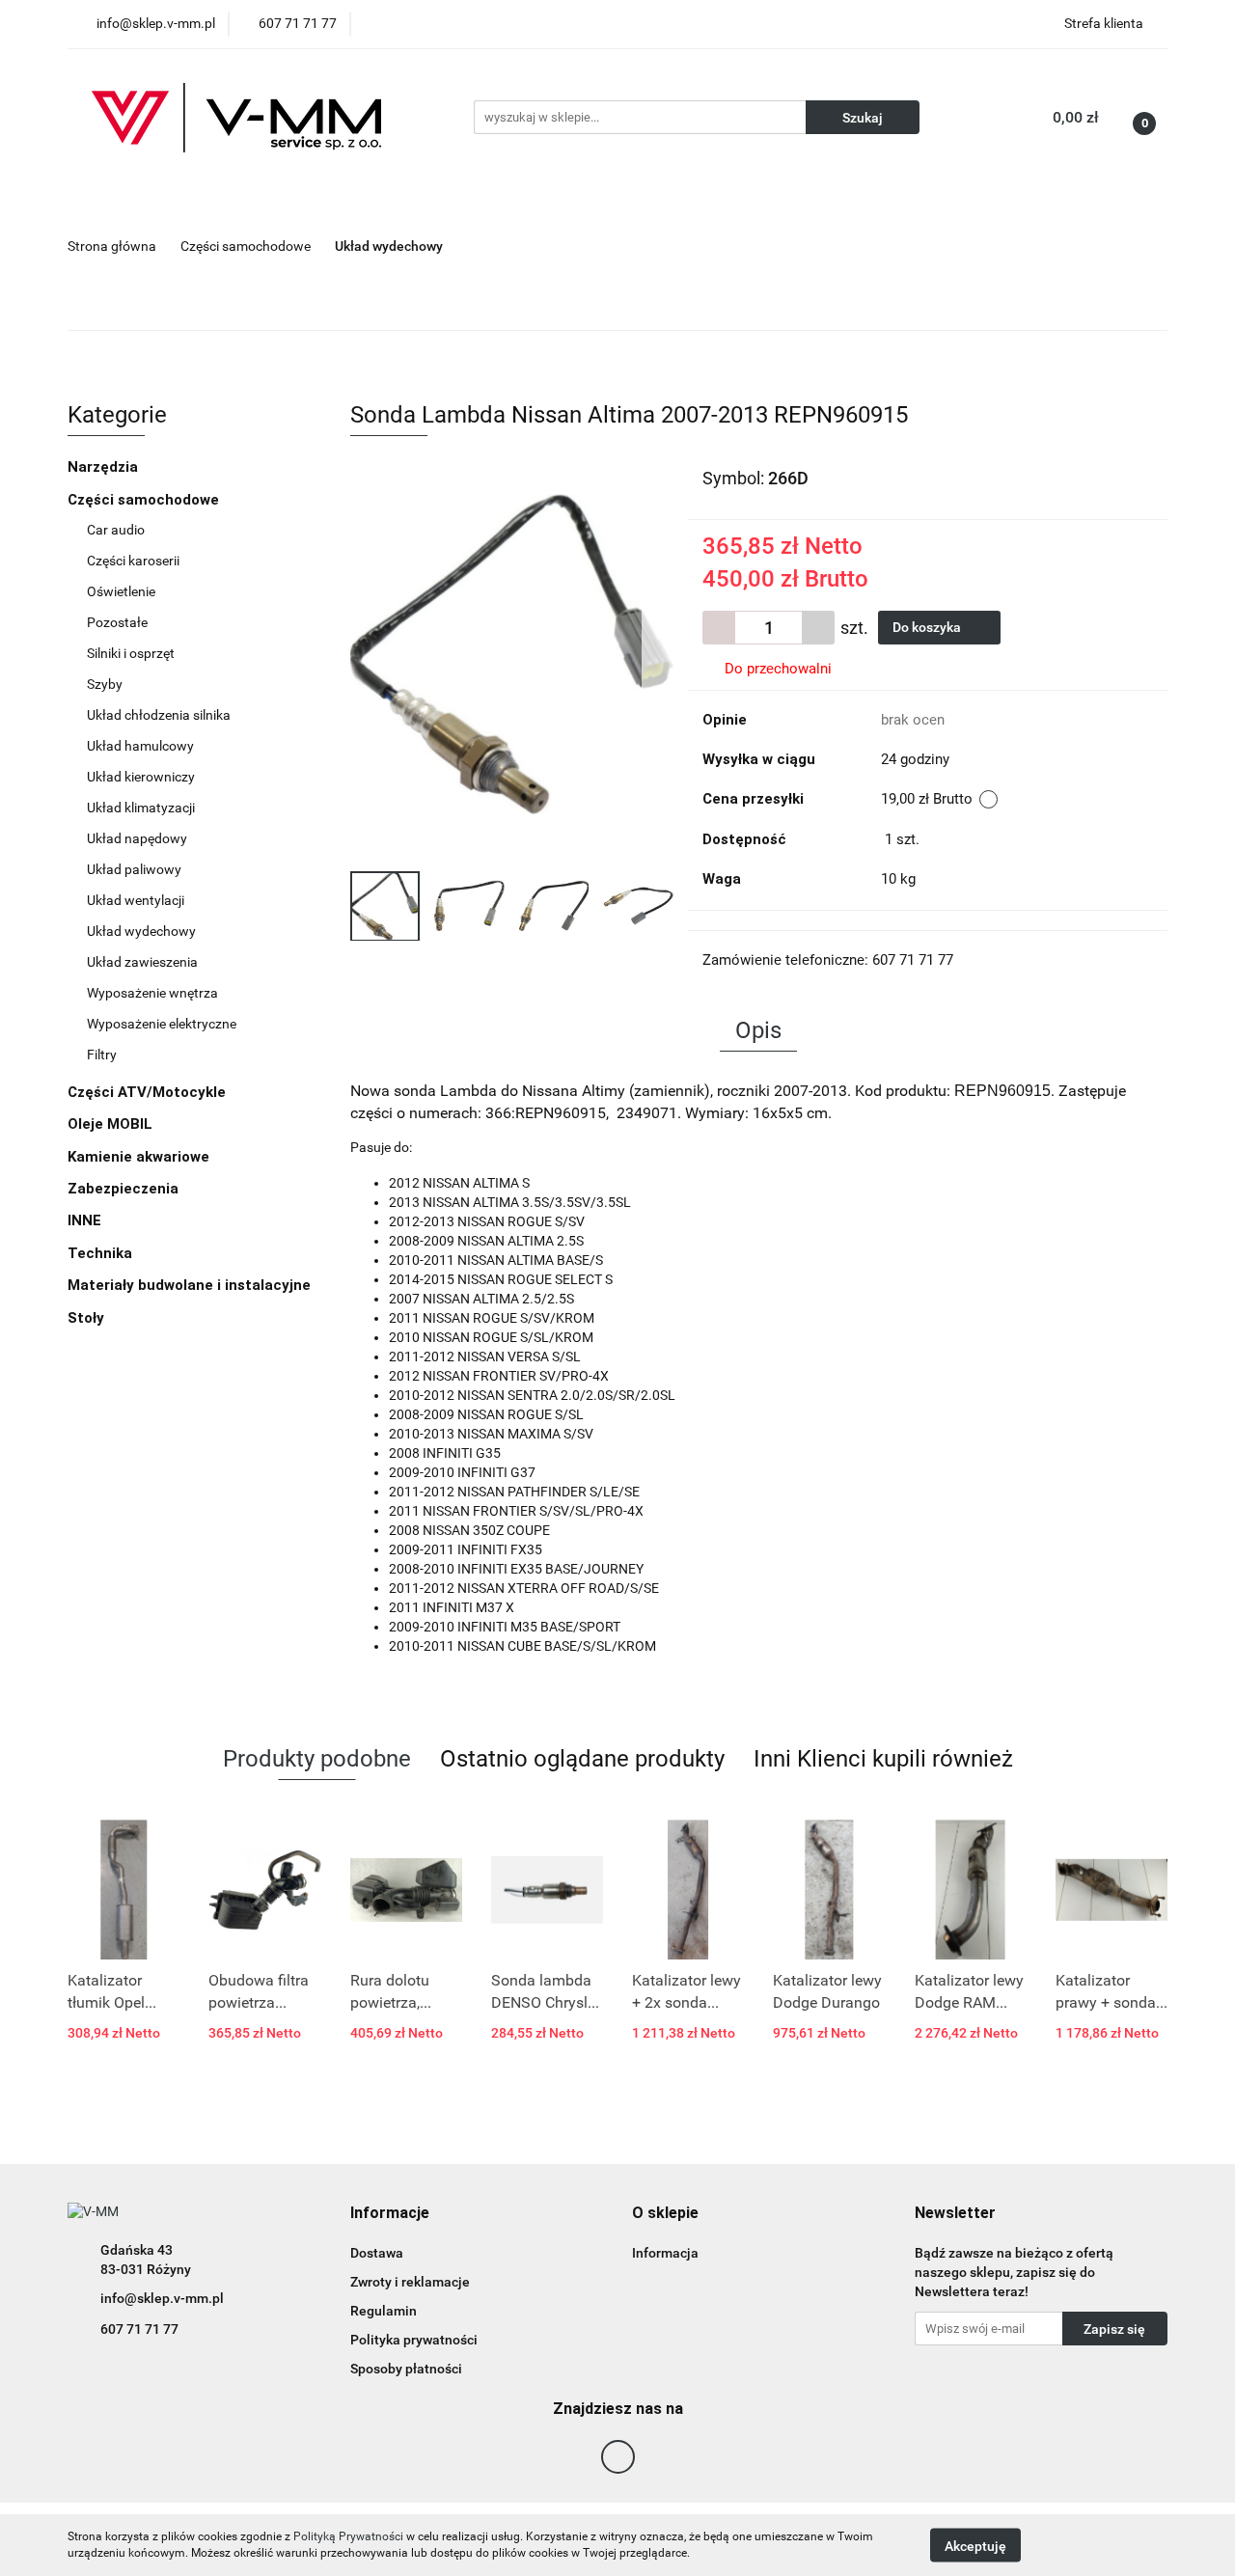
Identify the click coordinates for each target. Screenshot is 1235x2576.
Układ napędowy (137, 838)
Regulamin (384, 2311)
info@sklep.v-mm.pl (162, 2298)
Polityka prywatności (414, 2340)
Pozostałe (117, 622)
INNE (84, 1220)
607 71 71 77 (139, 2329)
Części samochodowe (145, 500)
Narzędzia (103, 467)
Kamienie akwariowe (138, 1157)
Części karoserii (133, 561)
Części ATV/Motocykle (149, 1092)
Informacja (665, 2253)
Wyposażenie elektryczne (162, 1024)
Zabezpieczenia (123, 1189)
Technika (100, 1253)
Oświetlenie (121, 591)
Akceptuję (975, 2545)
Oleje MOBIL (110, 1124)
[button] (390, 2214)
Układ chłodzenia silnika (159, 715)
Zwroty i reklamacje (410, 2282)
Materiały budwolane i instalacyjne (189, 1285)
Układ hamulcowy (140, 746)
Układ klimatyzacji (141, 808)
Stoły (86, 1318)
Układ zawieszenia (142, 962)
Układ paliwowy (134, 869)
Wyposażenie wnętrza (152, 993)
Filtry (102, 1055)
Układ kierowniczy (141, 777)
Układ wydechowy (141, 931)
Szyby (105, 684)
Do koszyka (928, 627)
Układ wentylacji (136, 900)
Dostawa (377, 2253)
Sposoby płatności (406, 2369)
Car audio (116, 530)
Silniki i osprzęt (131, 653)
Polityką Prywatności (348, 2536)
